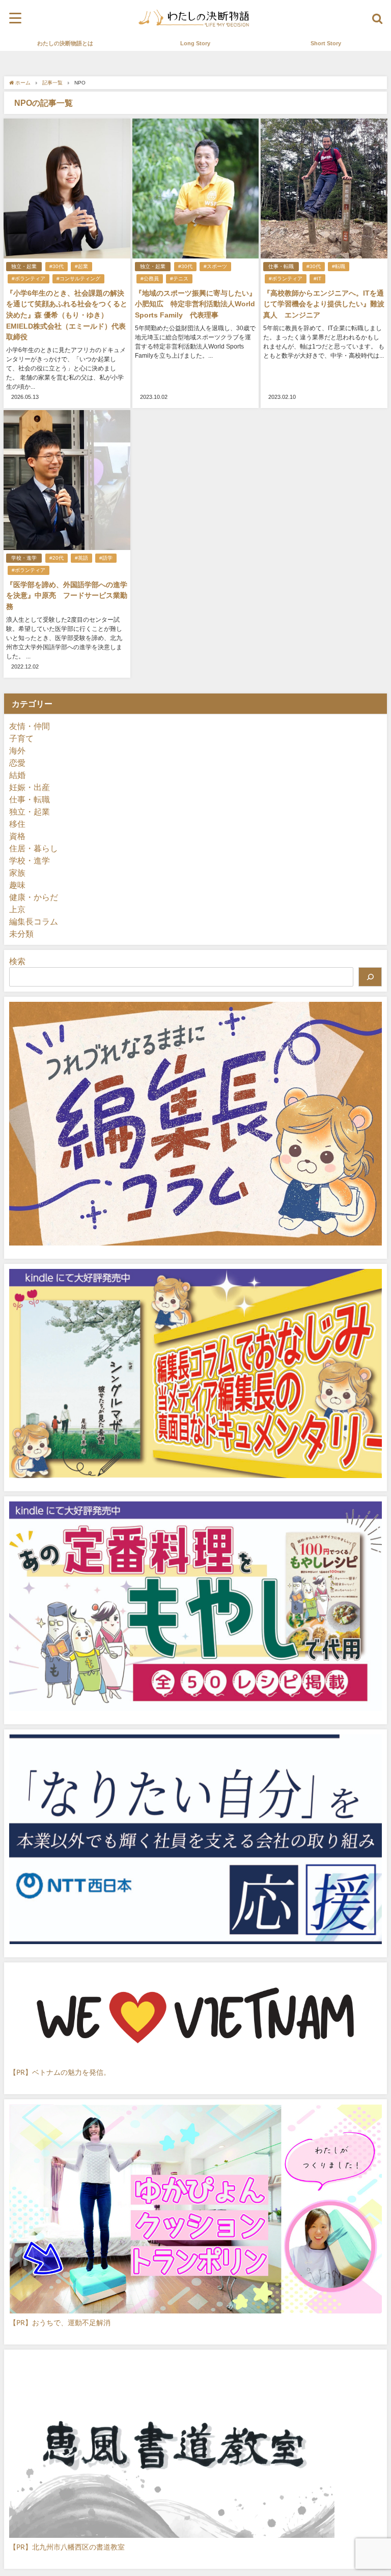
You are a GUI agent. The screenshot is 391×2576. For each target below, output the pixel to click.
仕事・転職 (281, 266)
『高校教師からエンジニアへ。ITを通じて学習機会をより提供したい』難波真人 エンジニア (324, 304)
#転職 (339, 266)
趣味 (17, 885)
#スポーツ (215, 266)
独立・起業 (24, 266)
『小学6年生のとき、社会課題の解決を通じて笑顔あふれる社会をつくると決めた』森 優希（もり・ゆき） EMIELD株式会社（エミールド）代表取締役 (67, 315)
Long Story (195, 43)
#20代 (57, 558)
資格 (17, 836)
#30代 (57, 266)
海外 (17, 750)
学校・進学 (24, 558)
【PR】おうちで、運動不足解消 (60, 2322)
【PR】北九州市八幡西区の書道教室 (67, 2547)
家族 (17, 873)
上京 (17, 909)
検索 (17, 961)
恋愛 (17, 763)
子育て (21, 738)
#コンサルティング (78, 279)
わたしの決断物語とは (65, 43)
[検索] (370, 977)
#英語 (81, 558)
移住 (17, 824)
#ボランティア (29, 279)
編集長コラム (34, 921)
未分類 (21, 934)
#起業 (81, 266)
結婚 (17, 775)
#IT (317, 279)
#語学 (106, 558)
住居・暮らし (34, 848)
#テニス (179, 279)
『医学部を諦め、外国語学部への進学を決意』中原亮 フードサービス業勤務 (67, 596)
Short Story (326, 43)
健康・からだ (34, 897)
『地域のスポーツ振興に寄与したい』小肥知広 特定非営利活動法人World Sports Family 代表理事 (195, 304)
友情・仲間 (30, 726)
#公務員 (150, 279)
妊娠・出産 (30, 787)
